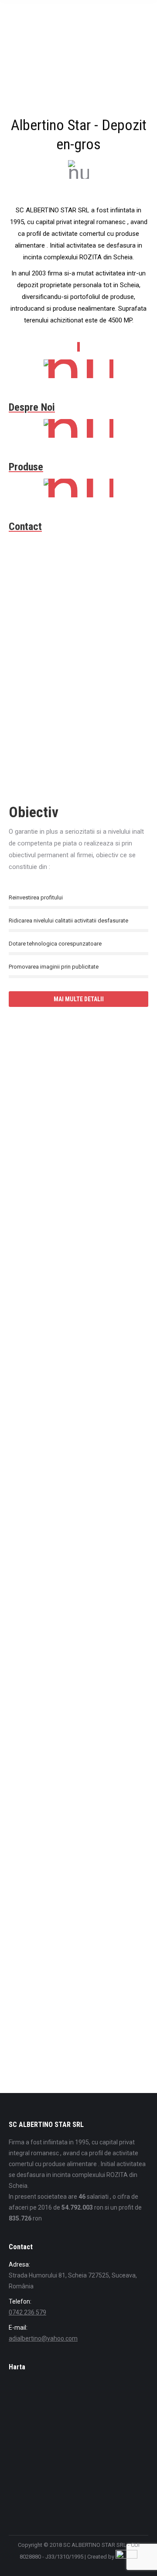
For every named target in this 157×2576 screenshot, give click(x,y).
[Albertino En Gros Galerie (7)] (70, 2006)
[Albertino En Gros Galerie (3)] (70, 1092)
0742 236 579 (27, 2312)
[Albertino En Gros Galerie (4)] (70, 1614)
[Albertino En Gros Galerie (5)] (70, 1745)
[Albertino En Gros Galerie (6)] (70, 1875)
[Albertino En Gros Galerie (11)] (70, 1223)
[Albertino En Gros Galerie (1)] (70, 1353)
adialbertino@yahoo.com (43, 2338)
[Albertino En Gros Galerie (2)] (70, 1484)
